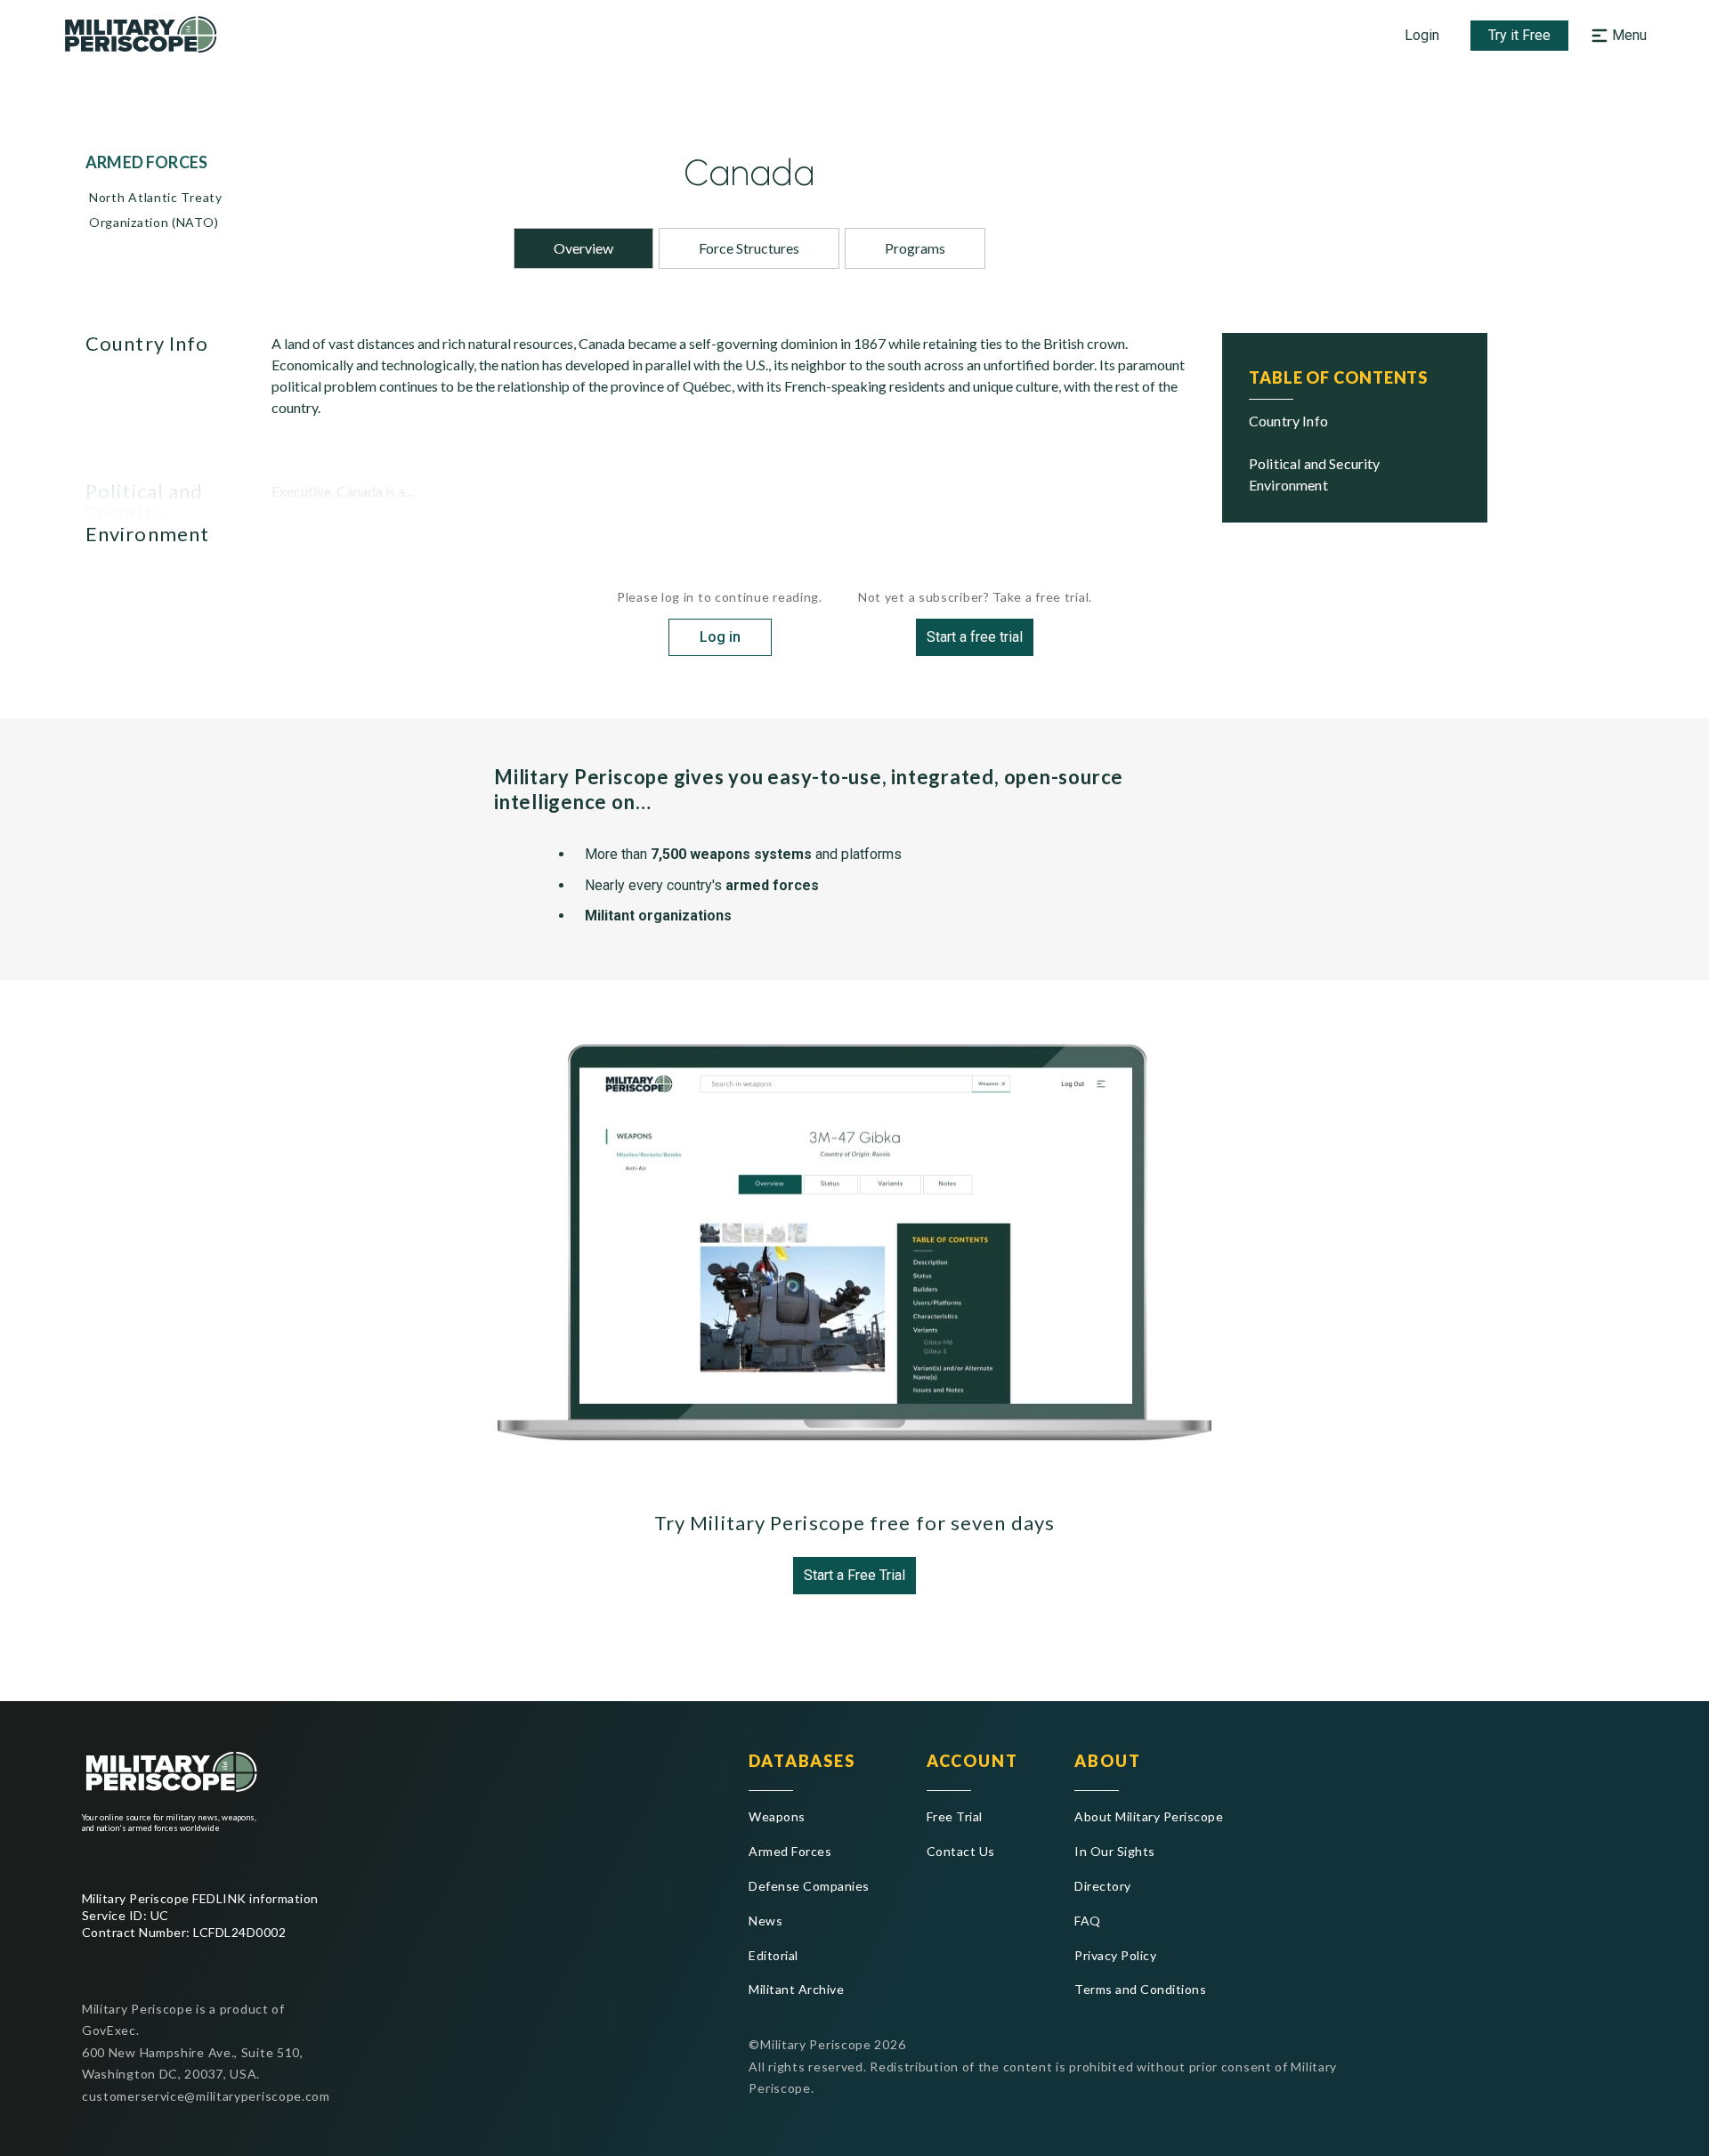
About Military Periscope (1149, 1816)
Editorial (773, 1955)
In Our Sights (1114, 1851)
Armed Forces (790, 1851)
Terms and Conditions (1140, 1989)
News (765, 1921)
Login (1422, 35)
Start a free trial (975, 637)
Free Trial (955, 1816)
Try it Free (1519, 35)
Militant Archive (796, 1989)
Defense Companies (809, 1886)
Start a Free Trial (854, 1575)
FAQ (1087, 1921)
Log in (720, 637)
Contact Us (961, 1851)
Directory (1102, 1886)
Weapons (777, 1816)
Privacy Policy (1115, 1955)
